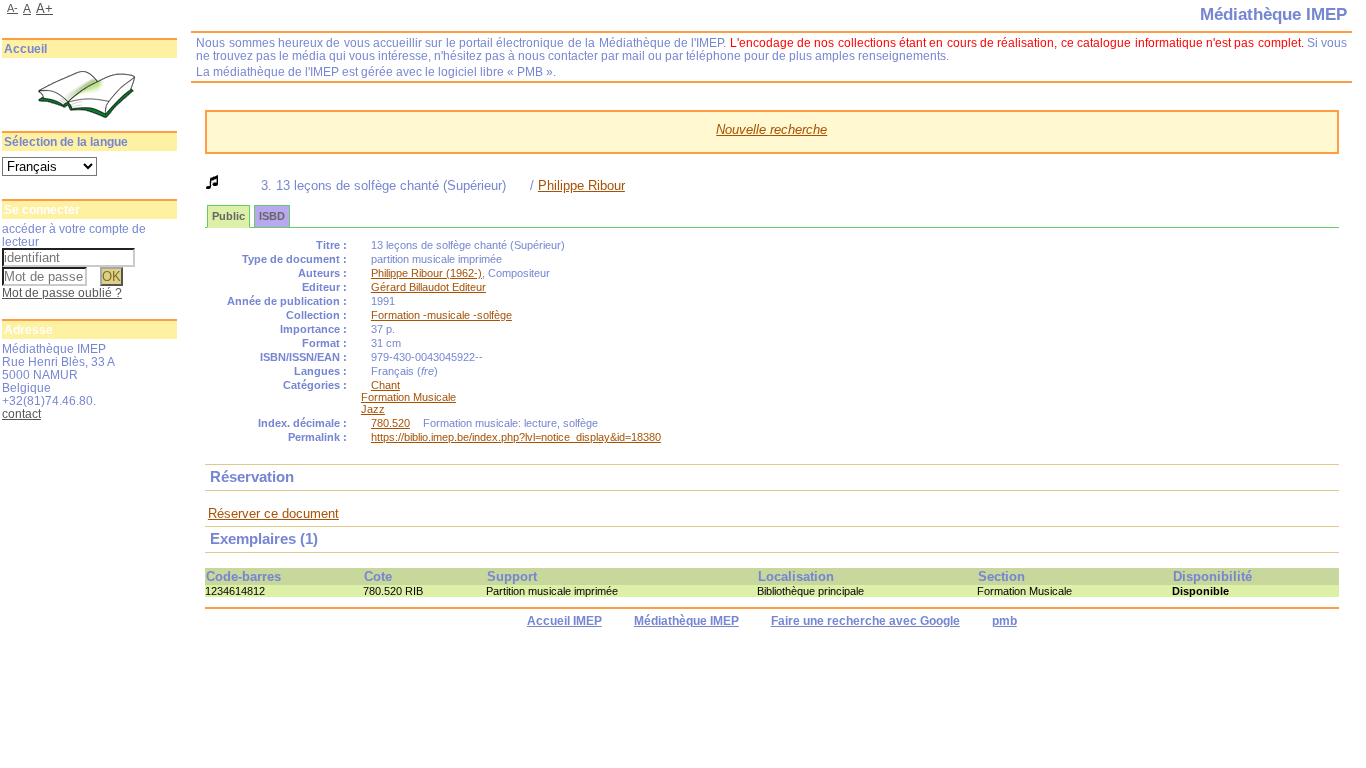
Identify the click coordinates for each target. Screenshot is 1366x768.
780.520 (390, 423)
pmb (1004, 621)
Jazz (373, 409)
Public (228, 216)
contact (21, 413)
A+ (44, 8)
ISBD (272, 216)
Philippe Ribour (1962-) (426, 273)
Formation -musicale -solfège (441, 315)
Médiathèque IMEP (686, 621)
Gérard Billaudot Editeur (428, 287)
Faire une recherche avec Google (865, 621)
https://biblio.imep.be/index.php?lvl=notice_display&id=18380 (516, 437)
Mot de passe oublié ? (62, 292)
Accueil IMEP (564, 621)
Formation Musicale (408, 397)
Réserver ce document (273, 513)
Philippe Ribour (581, 185)
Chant (385, 385)
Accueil (25, 49)
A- (12, 8)
